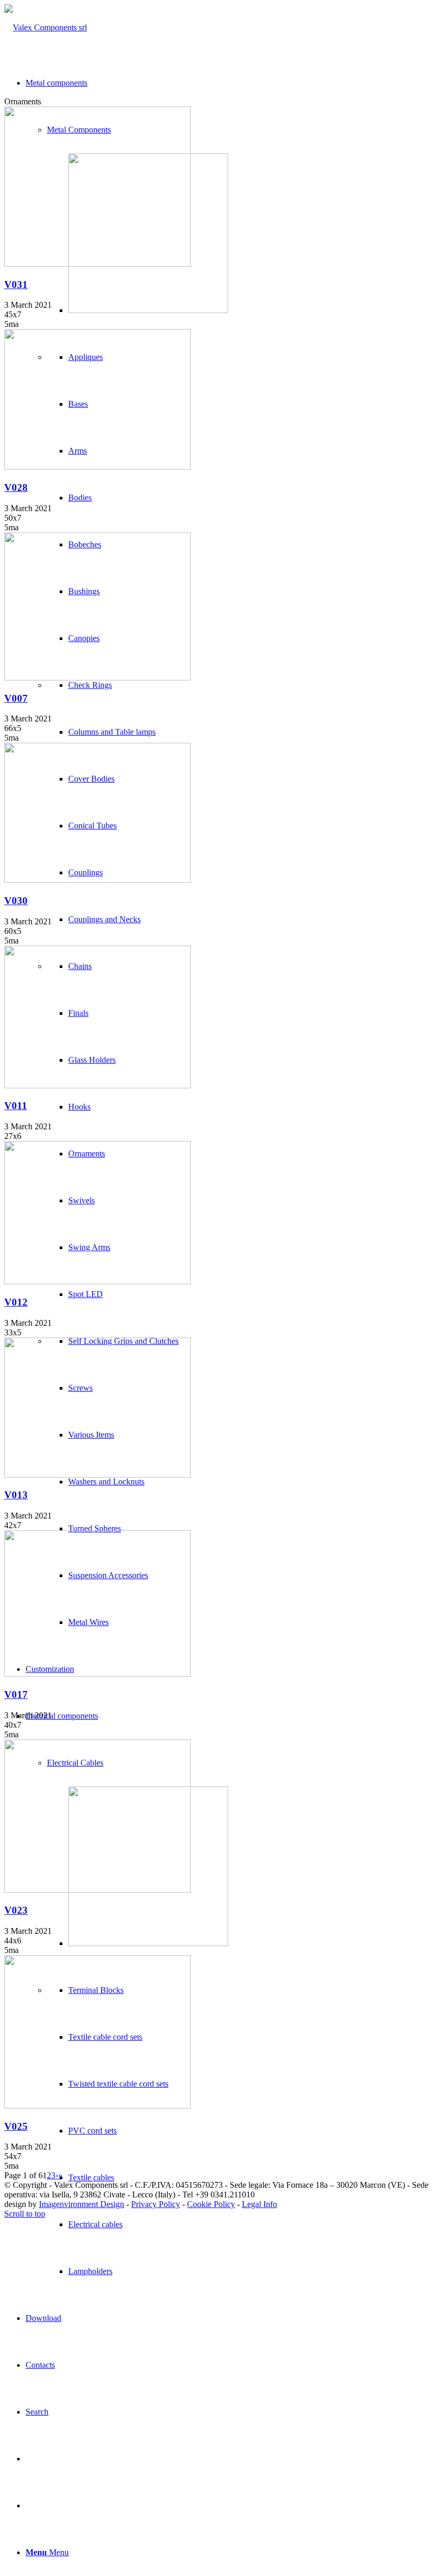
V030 (16, 901)
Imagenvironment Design (82, 2204)
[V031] (98, 264)
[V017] (98, 1674)
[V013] (98, 1475)
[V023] (98, 1890)
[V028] (98, 467)
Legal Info (260, 2204)
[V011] (98, 1085)
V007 (16, 698)
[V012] (98, 1281)
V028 (16, 487)
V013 (16, 1495)
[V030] (98, 880)
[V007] (98, 678)
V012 (16, 1302)
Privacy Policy (156, 2204)
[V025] (98, 2106)
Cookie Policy (211, 2204)
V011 (16, 1106)
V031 (16, 285)
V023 (16, 1910)
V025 (16, 2126)
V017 (16, 1695)
